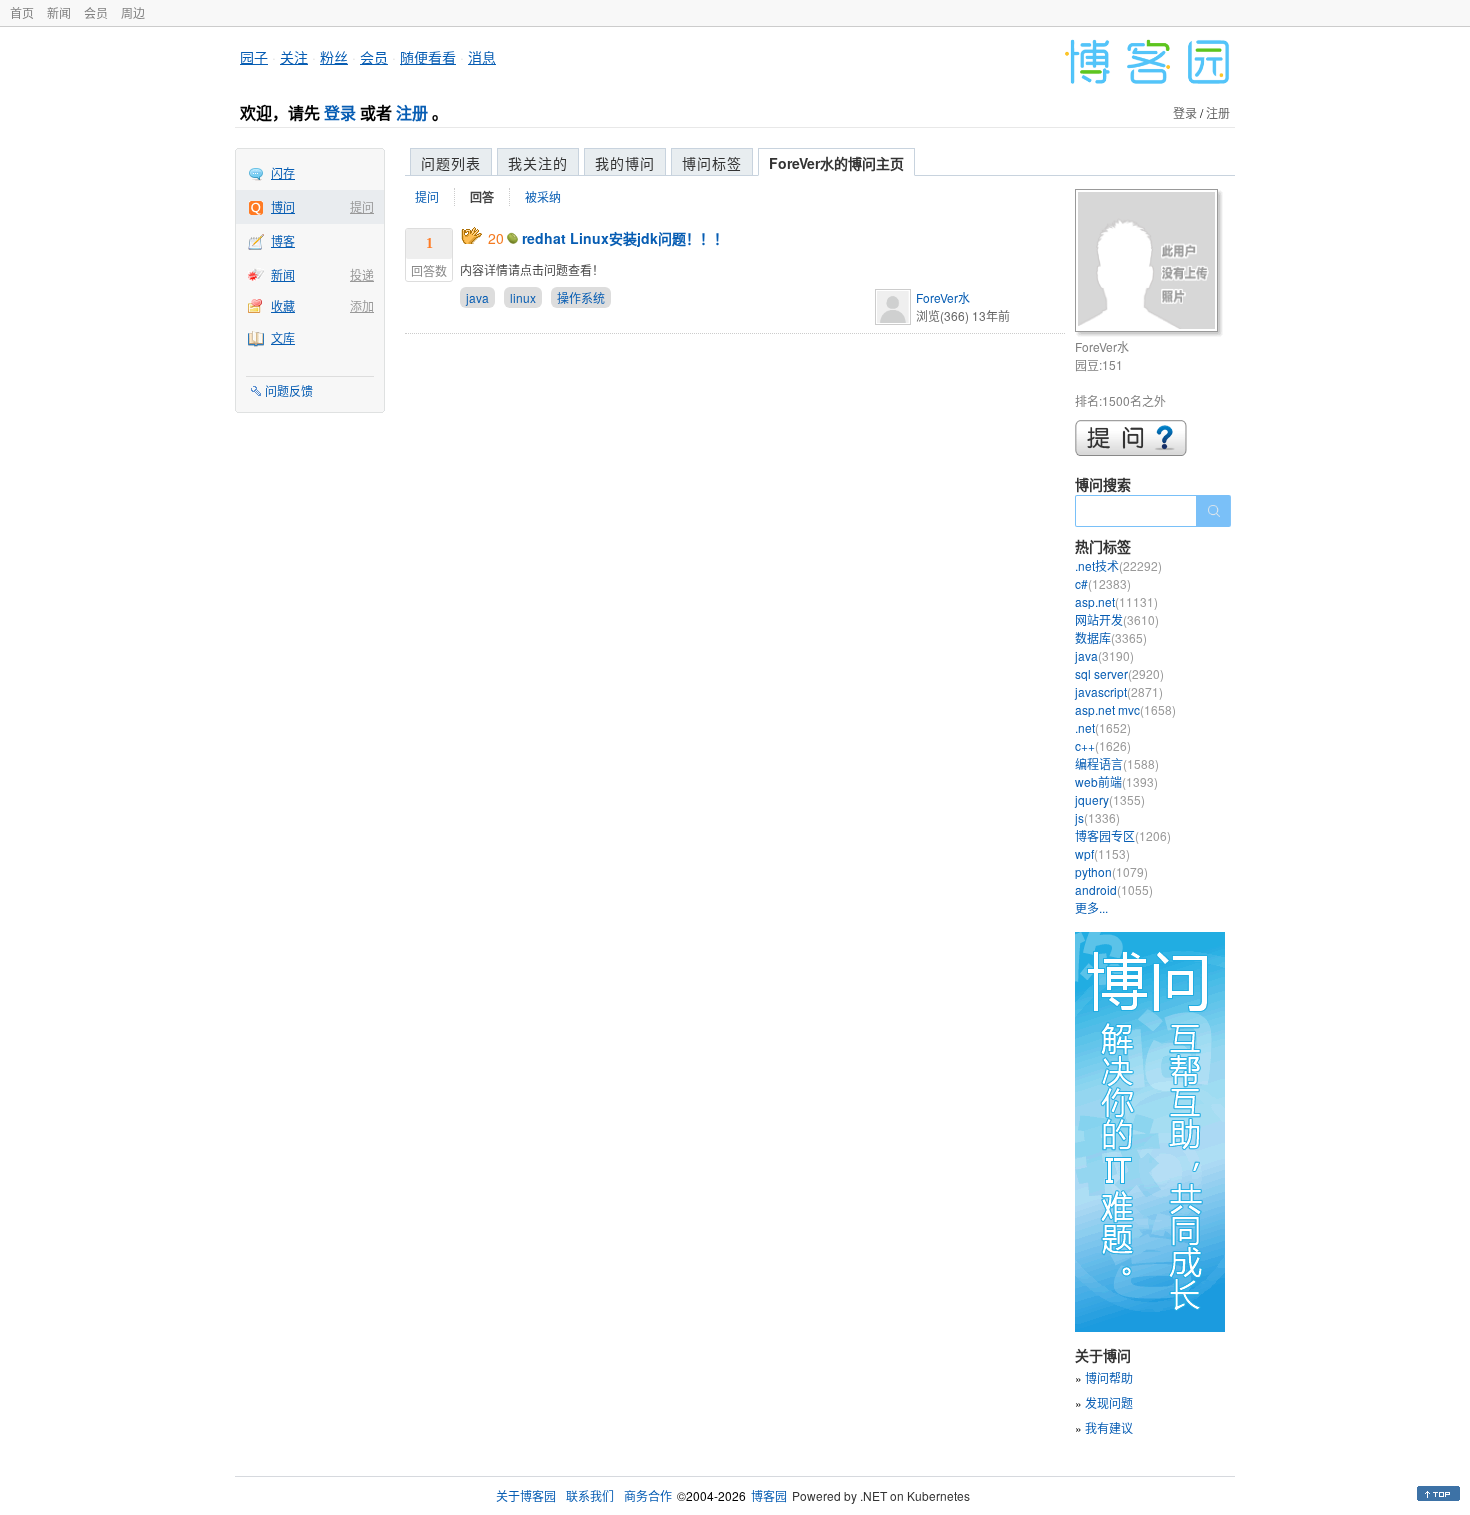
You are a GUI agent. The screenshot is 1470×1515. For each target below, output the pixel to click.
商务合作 (648, 1495)
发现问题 (1109, 1402)
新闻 (59, 12)
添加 (362, 305)
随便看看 (428, 57)
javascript (1119, 691)
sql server (1119, 673)
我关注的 (538, 163)
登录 (340, 112)
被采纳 (543, 196)
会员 (96, 12)
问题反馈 (289, 390)
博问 (283, 206)
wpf (1102, 853)
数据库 (1111, 637)
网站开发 (1117, 619)
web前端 (1116, 781)
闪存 (283, 172)
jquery (1110, 799)
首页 (22, 12)
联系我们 (590, 1495)
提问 (362, 206)
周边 (133, 12)
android (1114, 889)
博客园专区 (1123, 835)
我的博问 (625, 163)
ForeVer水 (943, 297)
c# (1103, 583)
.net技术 (1118, 565)
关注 (294, 57)
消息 (482, 57)
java (477, 297)
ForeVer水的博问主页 (836, 163)
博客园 (769, 1495)
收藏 (283, 305)
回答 (482, 197)
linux (523, 297)
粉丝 (334, 57)
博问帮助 (1109, 1377)
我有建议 (1109, 1427)
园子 (254, 57)
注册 (412, 112)
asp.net (1116, 601)
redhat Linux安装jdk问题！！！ (625, 238)
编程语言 (1117, 763)
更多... (1091, 907)
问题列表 (451, 163)
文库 (283, 337)
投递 (362, 274)
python (1111, 871)
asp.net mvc (1125, 709)
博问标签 (712, 163)
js (1097, 817)
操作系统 (581, 297)
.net (1103, 727)
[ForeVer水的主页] (1149, 263)
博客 (283, 240)
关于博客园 (526, 1495)
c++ (1103, 745)
